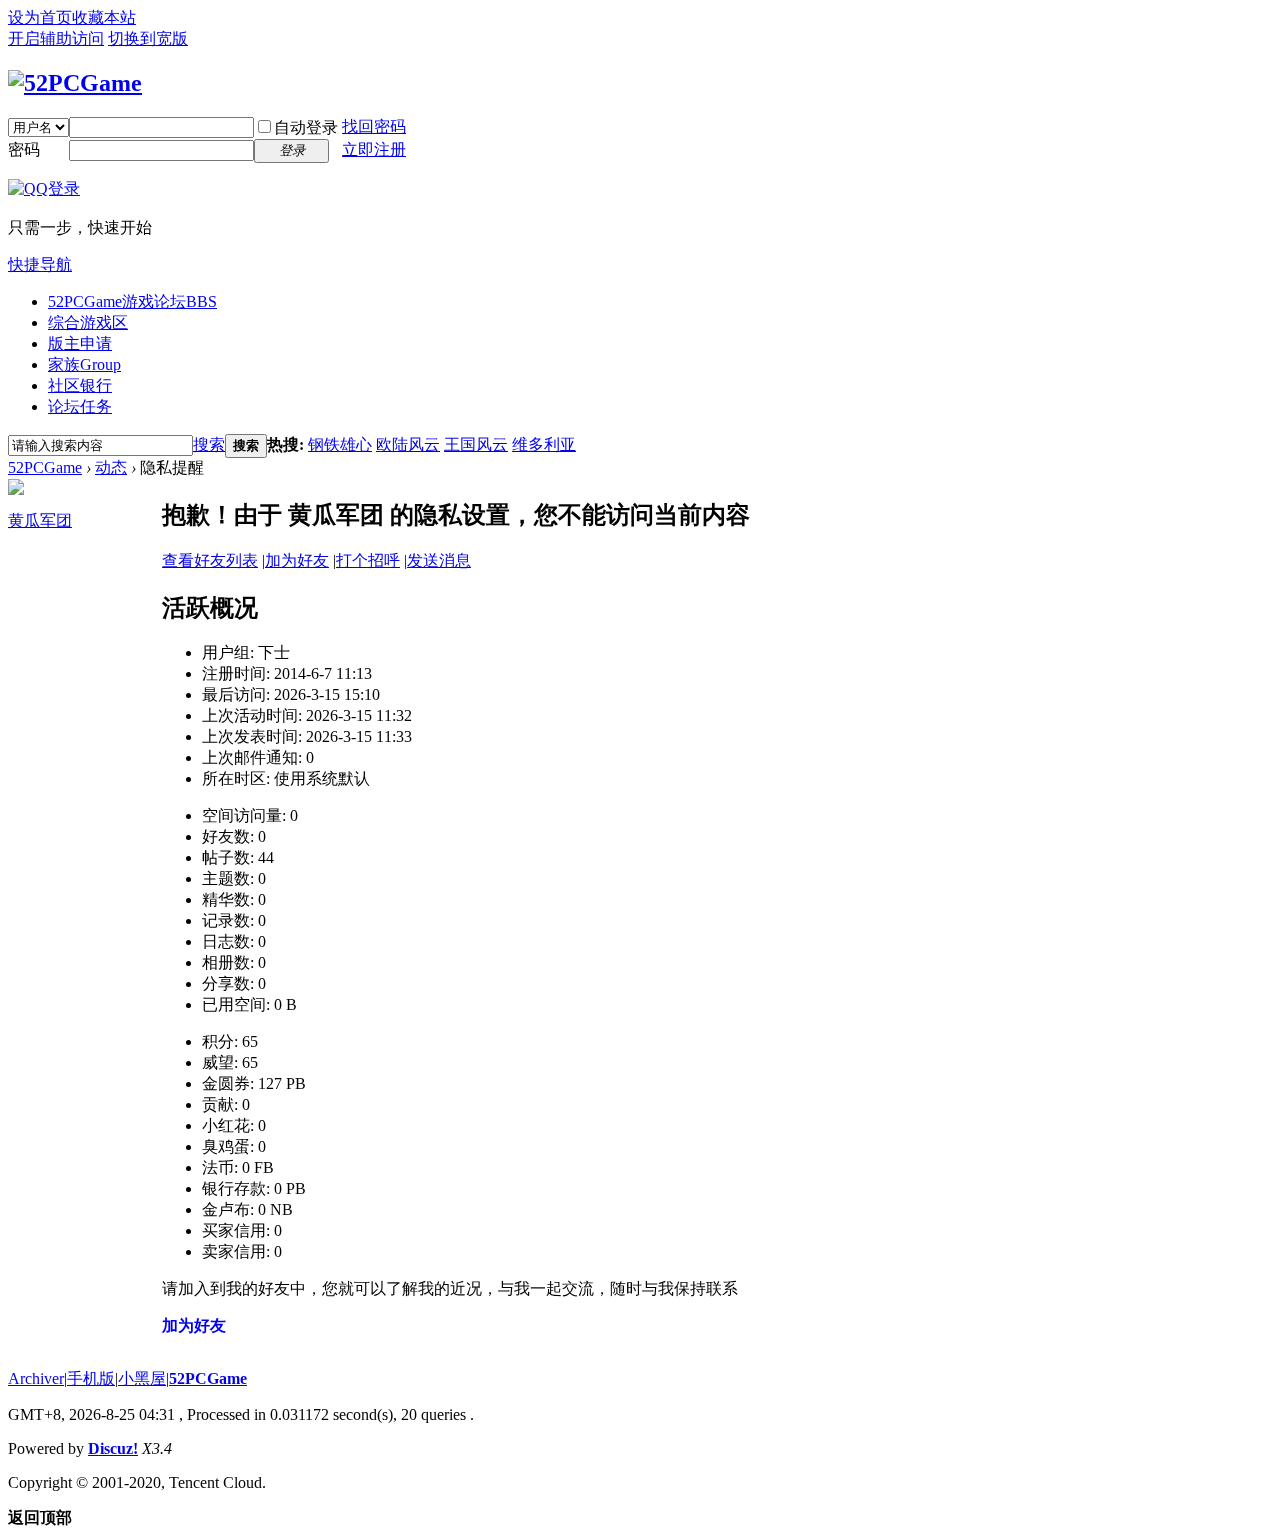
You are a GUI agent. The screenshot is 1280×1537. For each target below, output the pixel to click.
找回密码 (374, 126)
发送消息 (439, 560)
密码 (24, 149)
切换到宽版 (148, 38)
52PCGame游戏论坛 (132, 301)
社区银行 (80, 385)
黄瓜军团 (40, 520)
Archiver (36, 1378)
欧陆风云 (408, 444)
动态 (111, 467)
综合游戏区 (88, 322)
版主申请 (80, 343)
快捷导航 (40, 264)
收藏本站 (104, 17)
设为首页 (40, 17)
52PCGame (45, 467)
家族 (84, 364)
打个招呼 (368, 560)
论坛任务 (80, 406)
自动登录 (306, 127)
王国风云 (476, 444)
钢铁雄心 (340, 444)
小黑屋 (142, 1378)
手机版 (91, 1378)
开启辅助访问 (56, 38)
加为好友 (297, 560)
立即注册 (374, 149)
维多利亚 (544, 444)
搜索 (209, 444)
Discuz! (113, 1448)
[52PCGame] (75, 83)
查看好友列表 (210, 560)
